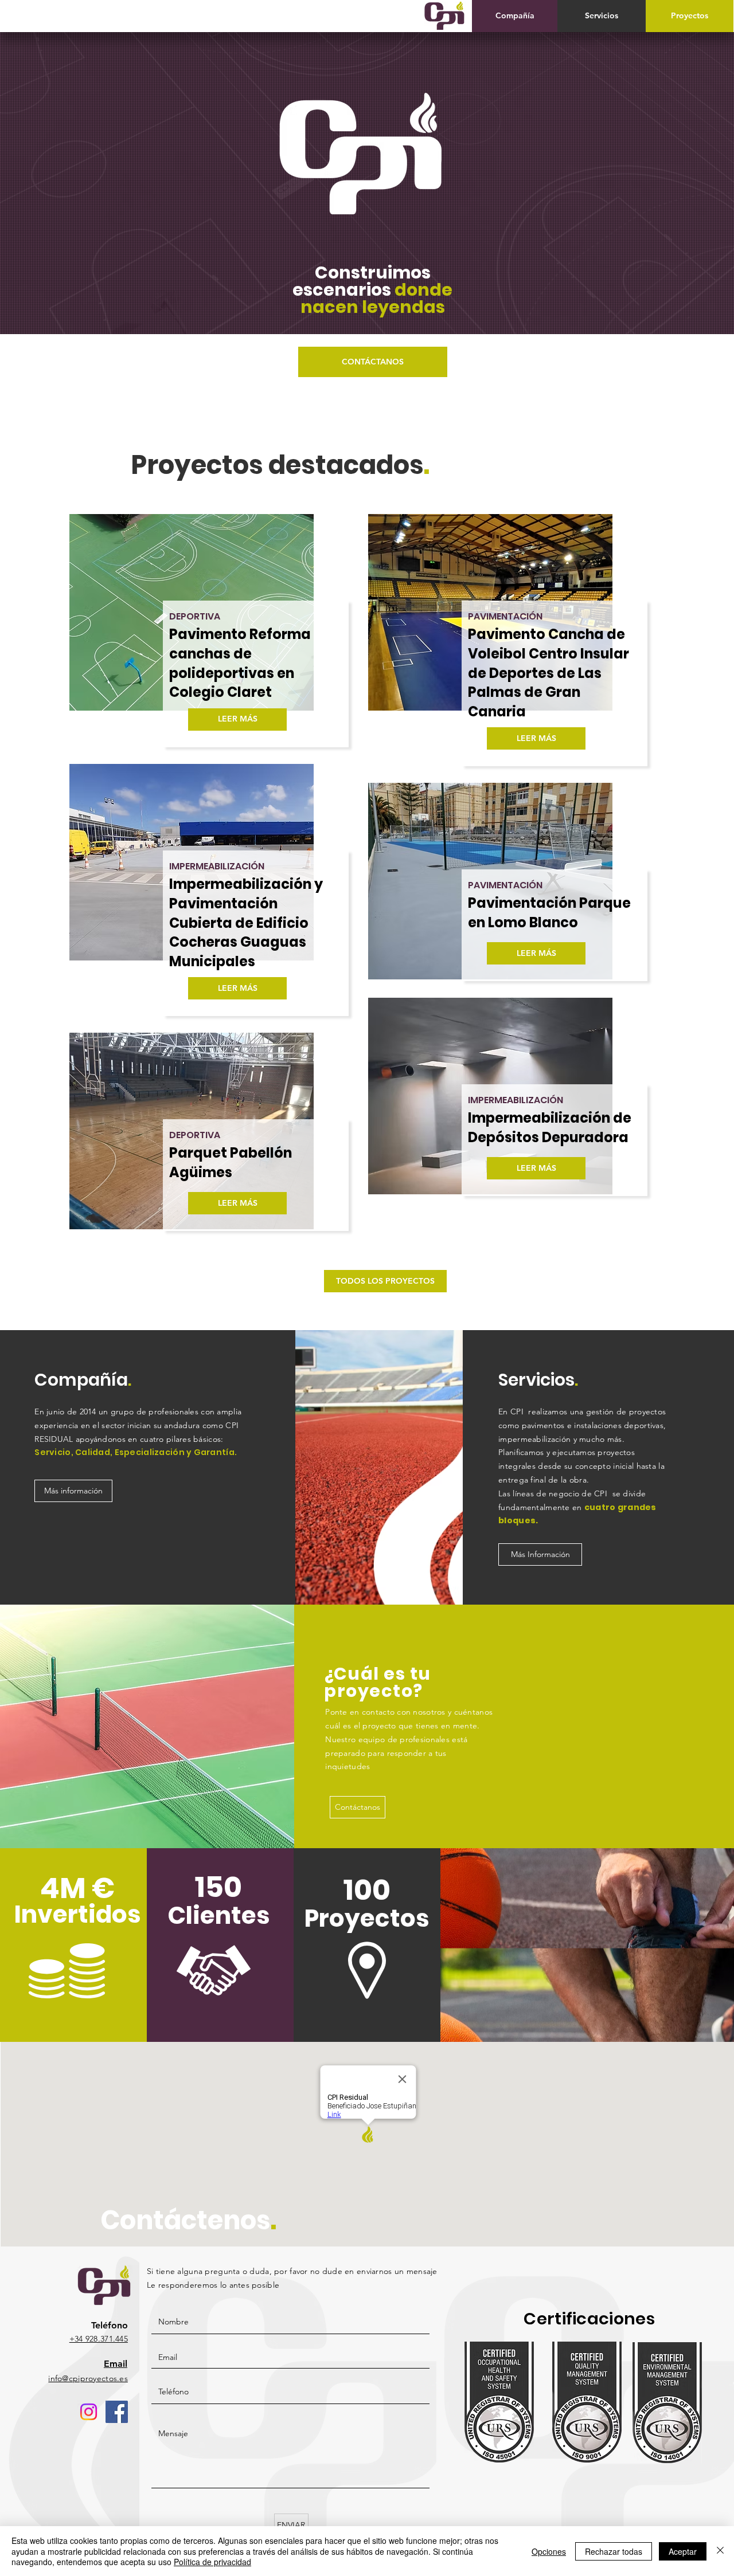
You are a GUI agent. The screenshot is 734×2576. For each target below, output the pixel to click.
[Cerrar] (720, 2551)
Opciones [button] (549, 2551)
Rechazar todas (614, 2551)
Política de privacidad (212, 2562)
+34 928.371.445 (99, 2339)
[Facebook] (117, 2412)
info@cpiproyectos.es (88, 2378)
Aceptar (683, 2551)
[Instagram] (89, 2412)
